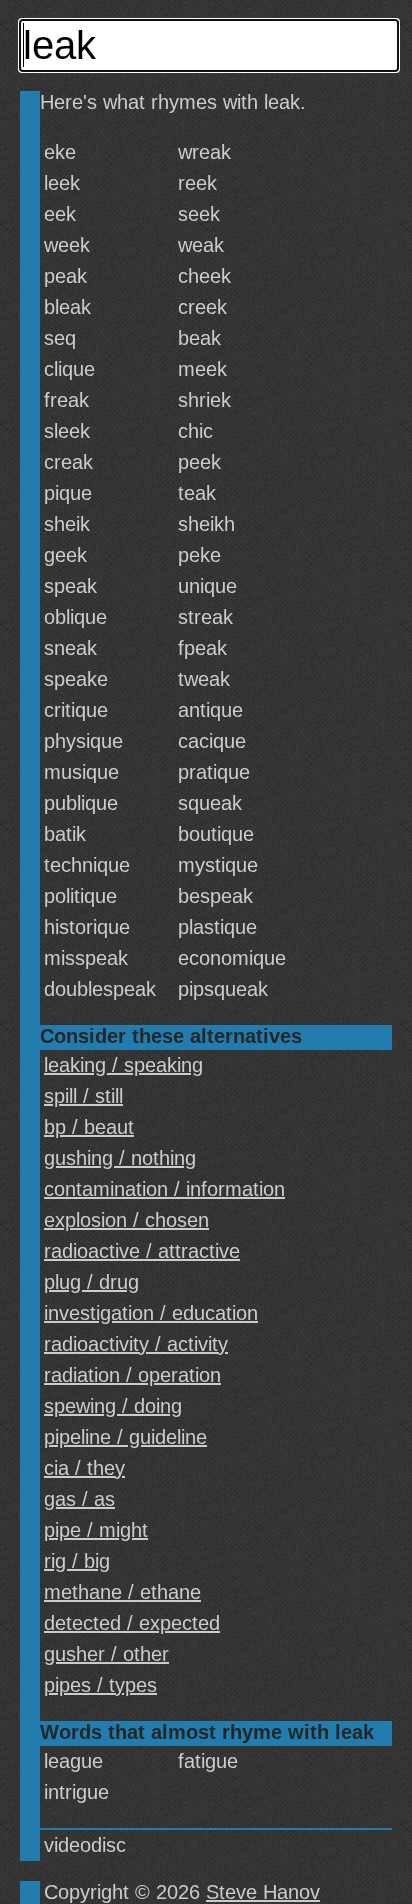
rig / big (77, 1561)
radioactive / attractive (142, 1251)
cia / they (84, 1468)
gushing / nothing (120, 1158)
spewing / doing (113, 1406)
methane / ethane (122, 1592)
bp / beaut (89, 1127)
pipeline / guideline (125, 1437)
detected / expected (132, 1623)
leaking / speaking (123, 1065)
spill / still (83, 1096)
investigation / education (151, 1313)
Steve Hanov (263, 1892)
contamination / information (164, 1189)
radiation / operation (132, 1375)
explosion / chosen (126, 1220)
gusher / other (106, 1654)
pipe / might (96, 1530)
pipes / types (100, 1685)
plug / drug (91, 1282)
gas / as (79, 1499)
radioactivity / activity (136, 1344)
